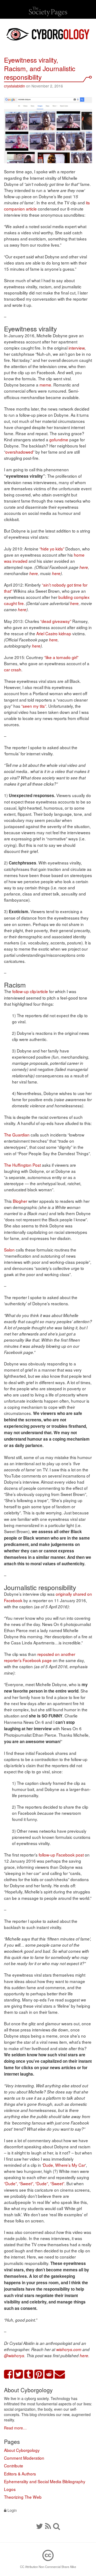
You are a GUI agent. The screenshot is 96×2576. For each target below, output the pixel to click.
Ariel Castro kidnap (54, 633)
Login (12, 2510)
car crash (13, 669)
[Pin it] (39, 2374)
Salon (9, 1250)
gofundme (59, 439)
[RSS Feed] (48, 2526)
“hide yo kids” (52, 549)
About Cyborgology (22, 2450)
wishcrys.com (69, 2349)
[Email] (60, 2374)
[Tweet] (19, 2374)
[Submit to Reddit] (49, 2374)
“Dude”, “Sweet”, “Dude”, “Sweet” (34, 2183)
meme (45, 385)
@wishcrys (14, 2355)
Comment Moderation (24, 2458)
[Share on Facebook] (9, 2374)
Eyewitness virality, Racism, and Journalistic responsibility (40, 68)
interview (77, 348)
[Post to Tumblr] (29, 2374)
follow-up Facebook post (61, 1855)
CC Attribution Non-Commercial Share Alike (48, 2567)
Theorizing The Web (23, 2497)
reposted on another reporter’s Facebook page (40, 1657)
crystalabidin (15, 86)
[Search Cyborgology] (57, 2526)
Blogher (20, 1201)
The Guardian (17, 1135)
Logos (10, 2489)
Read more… (15, 2428)
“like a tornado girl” (61, 657)
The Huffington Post (22, 1165)
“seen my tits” (34, 706)
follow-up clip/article (30, 991)
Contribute (14, 2466)
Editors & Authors (20, 2474)
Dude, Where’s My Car (64, 2165)
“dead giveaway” (56, 621)
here (84, 567)
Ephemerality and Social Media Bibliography (45, 2481)
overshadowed (19, 452)
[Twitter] (39, 2526)
